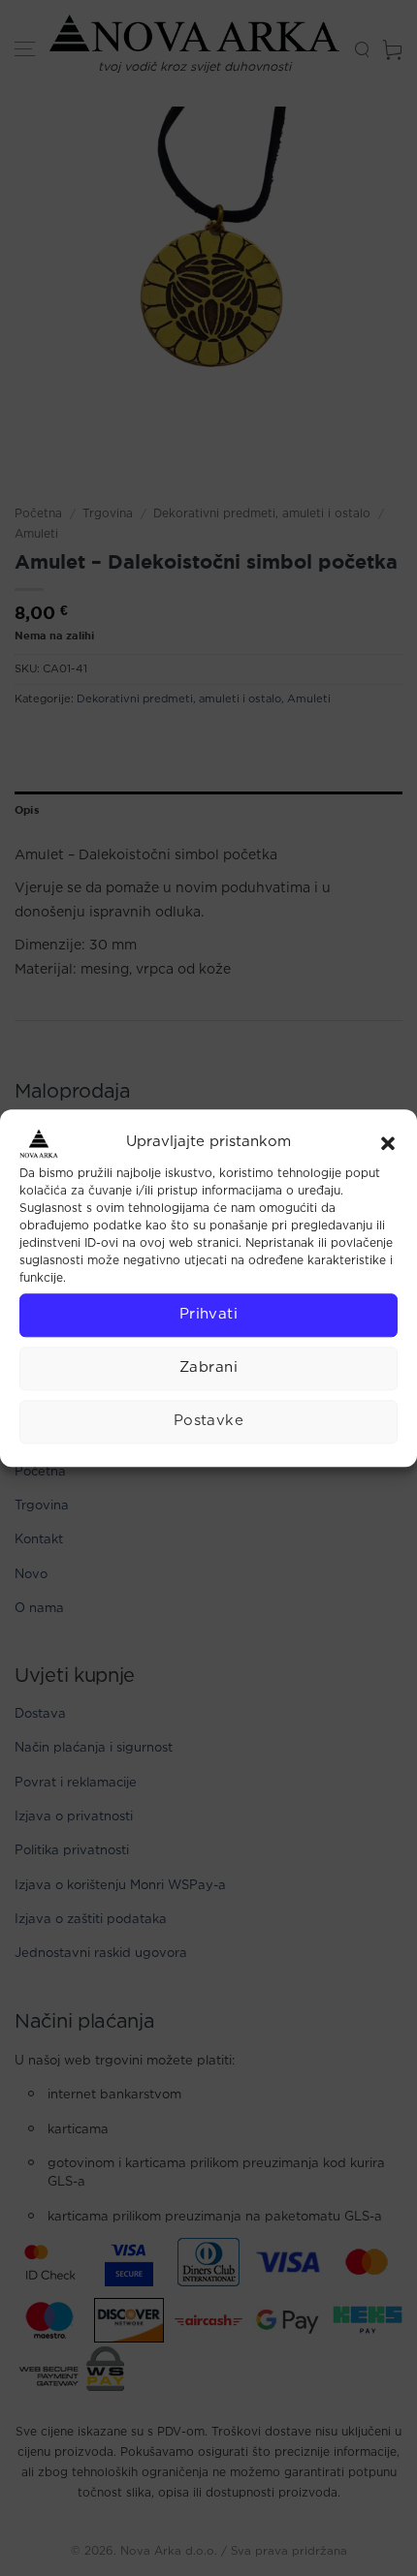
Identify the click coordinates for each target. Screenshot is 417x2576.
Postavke (209, 1421)
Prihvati (209, 1314)
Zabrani (208, 1367)
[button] (388, 1143)
